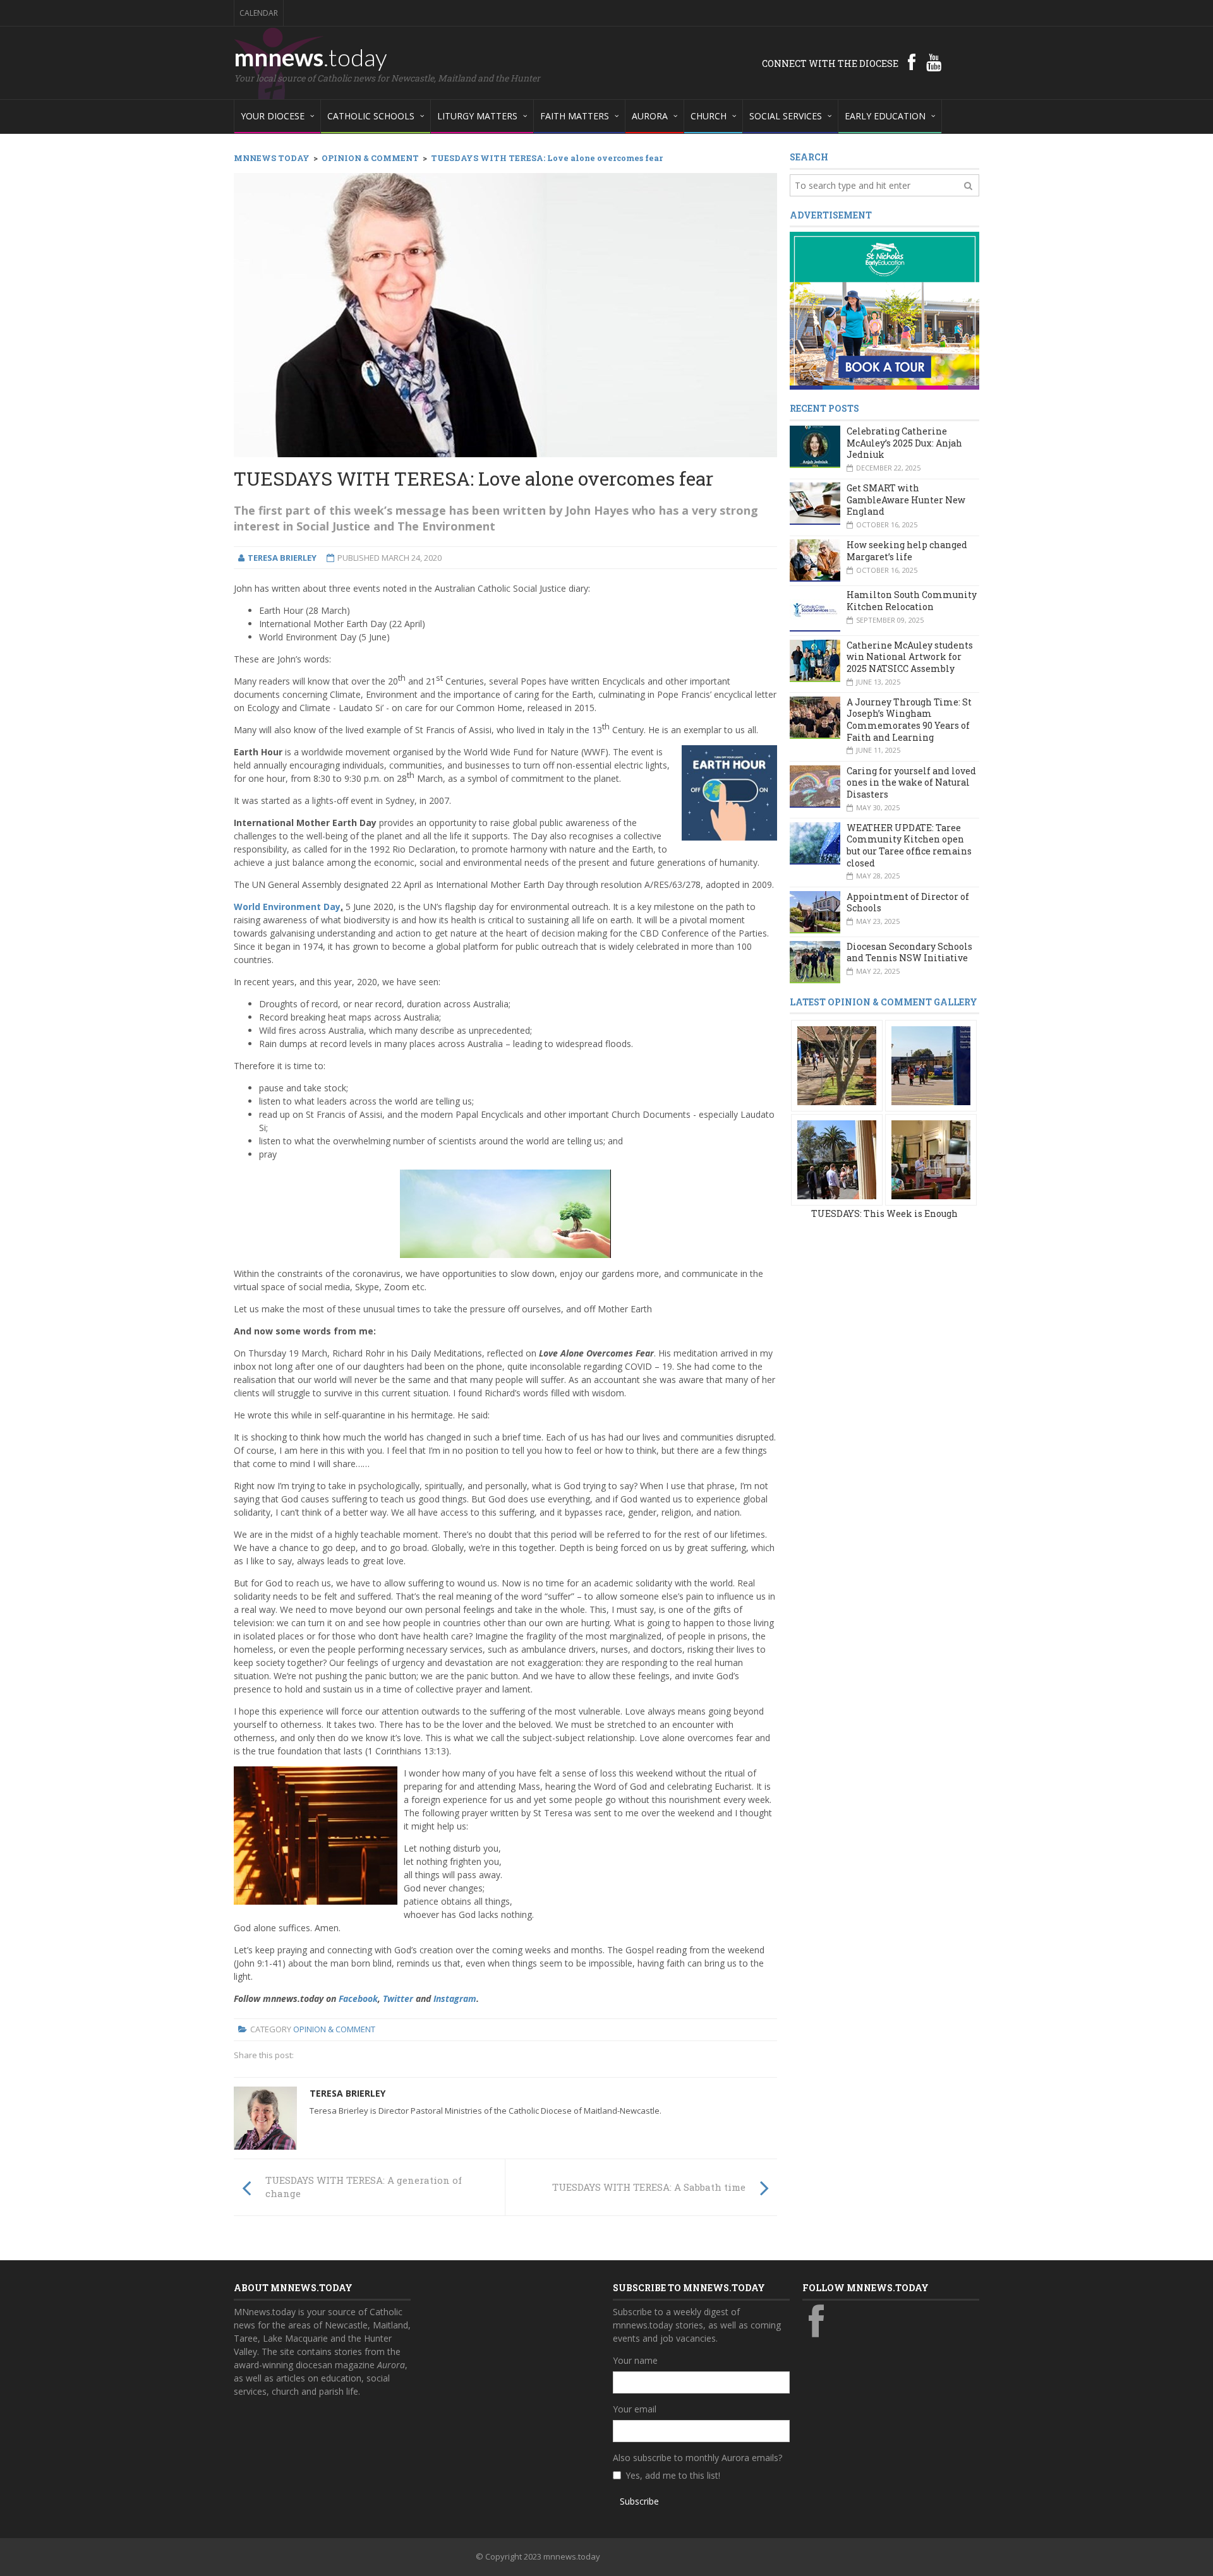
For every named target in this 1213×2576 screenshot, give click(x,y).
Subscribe (639, 2501)
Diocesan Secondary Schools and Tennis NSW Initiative (909, 952)
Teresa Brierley (347, 2093)
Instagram (455, 1998)
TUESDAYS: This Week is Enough (884, 1213)
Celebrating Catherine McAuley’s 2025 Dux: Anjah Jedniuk (904, 443)
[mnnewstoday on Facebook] (912, 62)
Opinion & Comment (334, 2029)
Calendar (259, 13)
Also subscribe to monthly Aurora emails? (697, 2458)
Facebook (358, 1998)
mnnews (311, 57)
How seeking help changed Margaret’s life (907, 551)
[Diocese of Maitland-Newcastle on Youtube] (934, 62)
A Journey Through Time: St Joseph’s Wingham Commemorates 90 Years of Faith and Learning (909, 720)
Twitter (398, 1998)
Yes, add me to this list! (673, 2475)
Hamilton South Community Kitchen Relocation (912, 601)
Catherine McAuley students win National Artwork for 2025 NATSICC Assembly (910, 657)
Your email (635, 2409)
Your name (635, 2360)
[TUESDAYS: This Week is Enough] (837, 1065)
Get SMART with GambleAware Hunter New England (906, 500)
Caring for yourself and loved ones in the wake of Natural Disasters (911, 782)
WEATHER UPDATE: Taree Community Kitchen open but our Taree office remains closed (909, 845)
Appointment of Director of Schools (908, 902)
